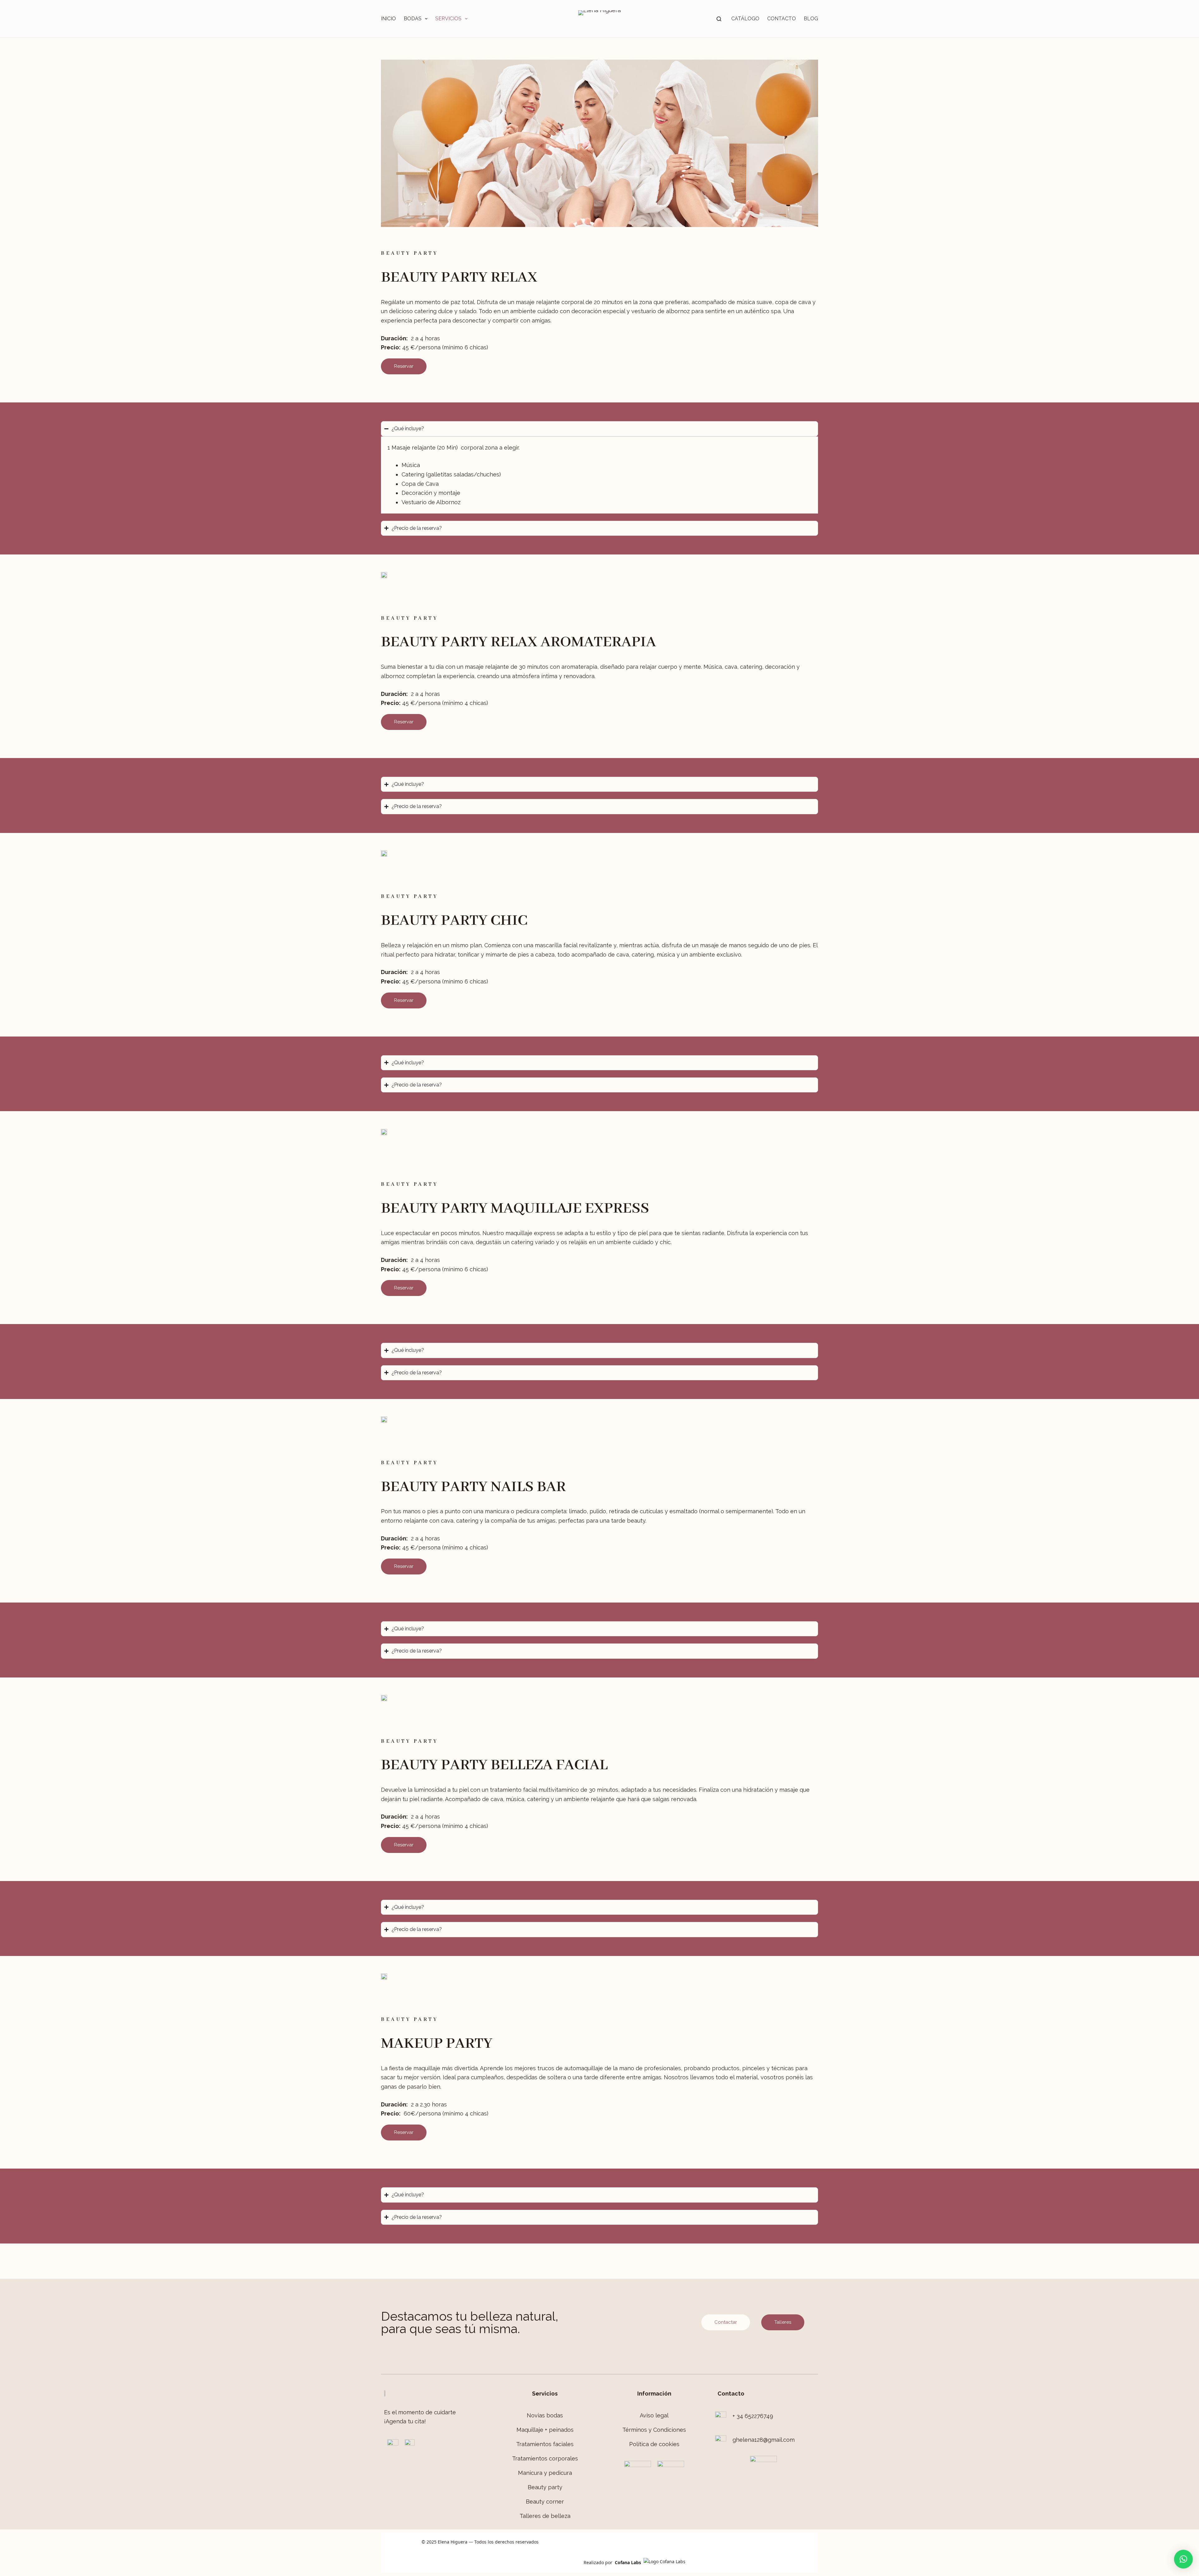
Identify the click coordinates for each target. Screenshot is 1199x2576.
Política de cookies (654, 2444)
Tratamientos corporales (545, 2458)
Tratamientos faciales (545, 2444)
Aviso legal (654, 2415)
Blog (811, 19)
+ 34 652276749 (753, 2416)
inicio (388, 19)
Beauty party (545, 2487)
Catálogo (745, 19)
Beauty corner (545, 2502)
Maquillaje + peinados (545, 2430)
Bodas (413, 19)
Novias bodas (545, 2415)
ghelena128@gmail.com (764, 2440)
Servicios (448, 19)
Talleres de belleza (545, 2516)
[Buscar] (719, 19)
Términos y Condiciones (654, 2430)
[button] (1183, 2559)
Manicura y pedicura (545, 2473)
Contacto (782, 19)
